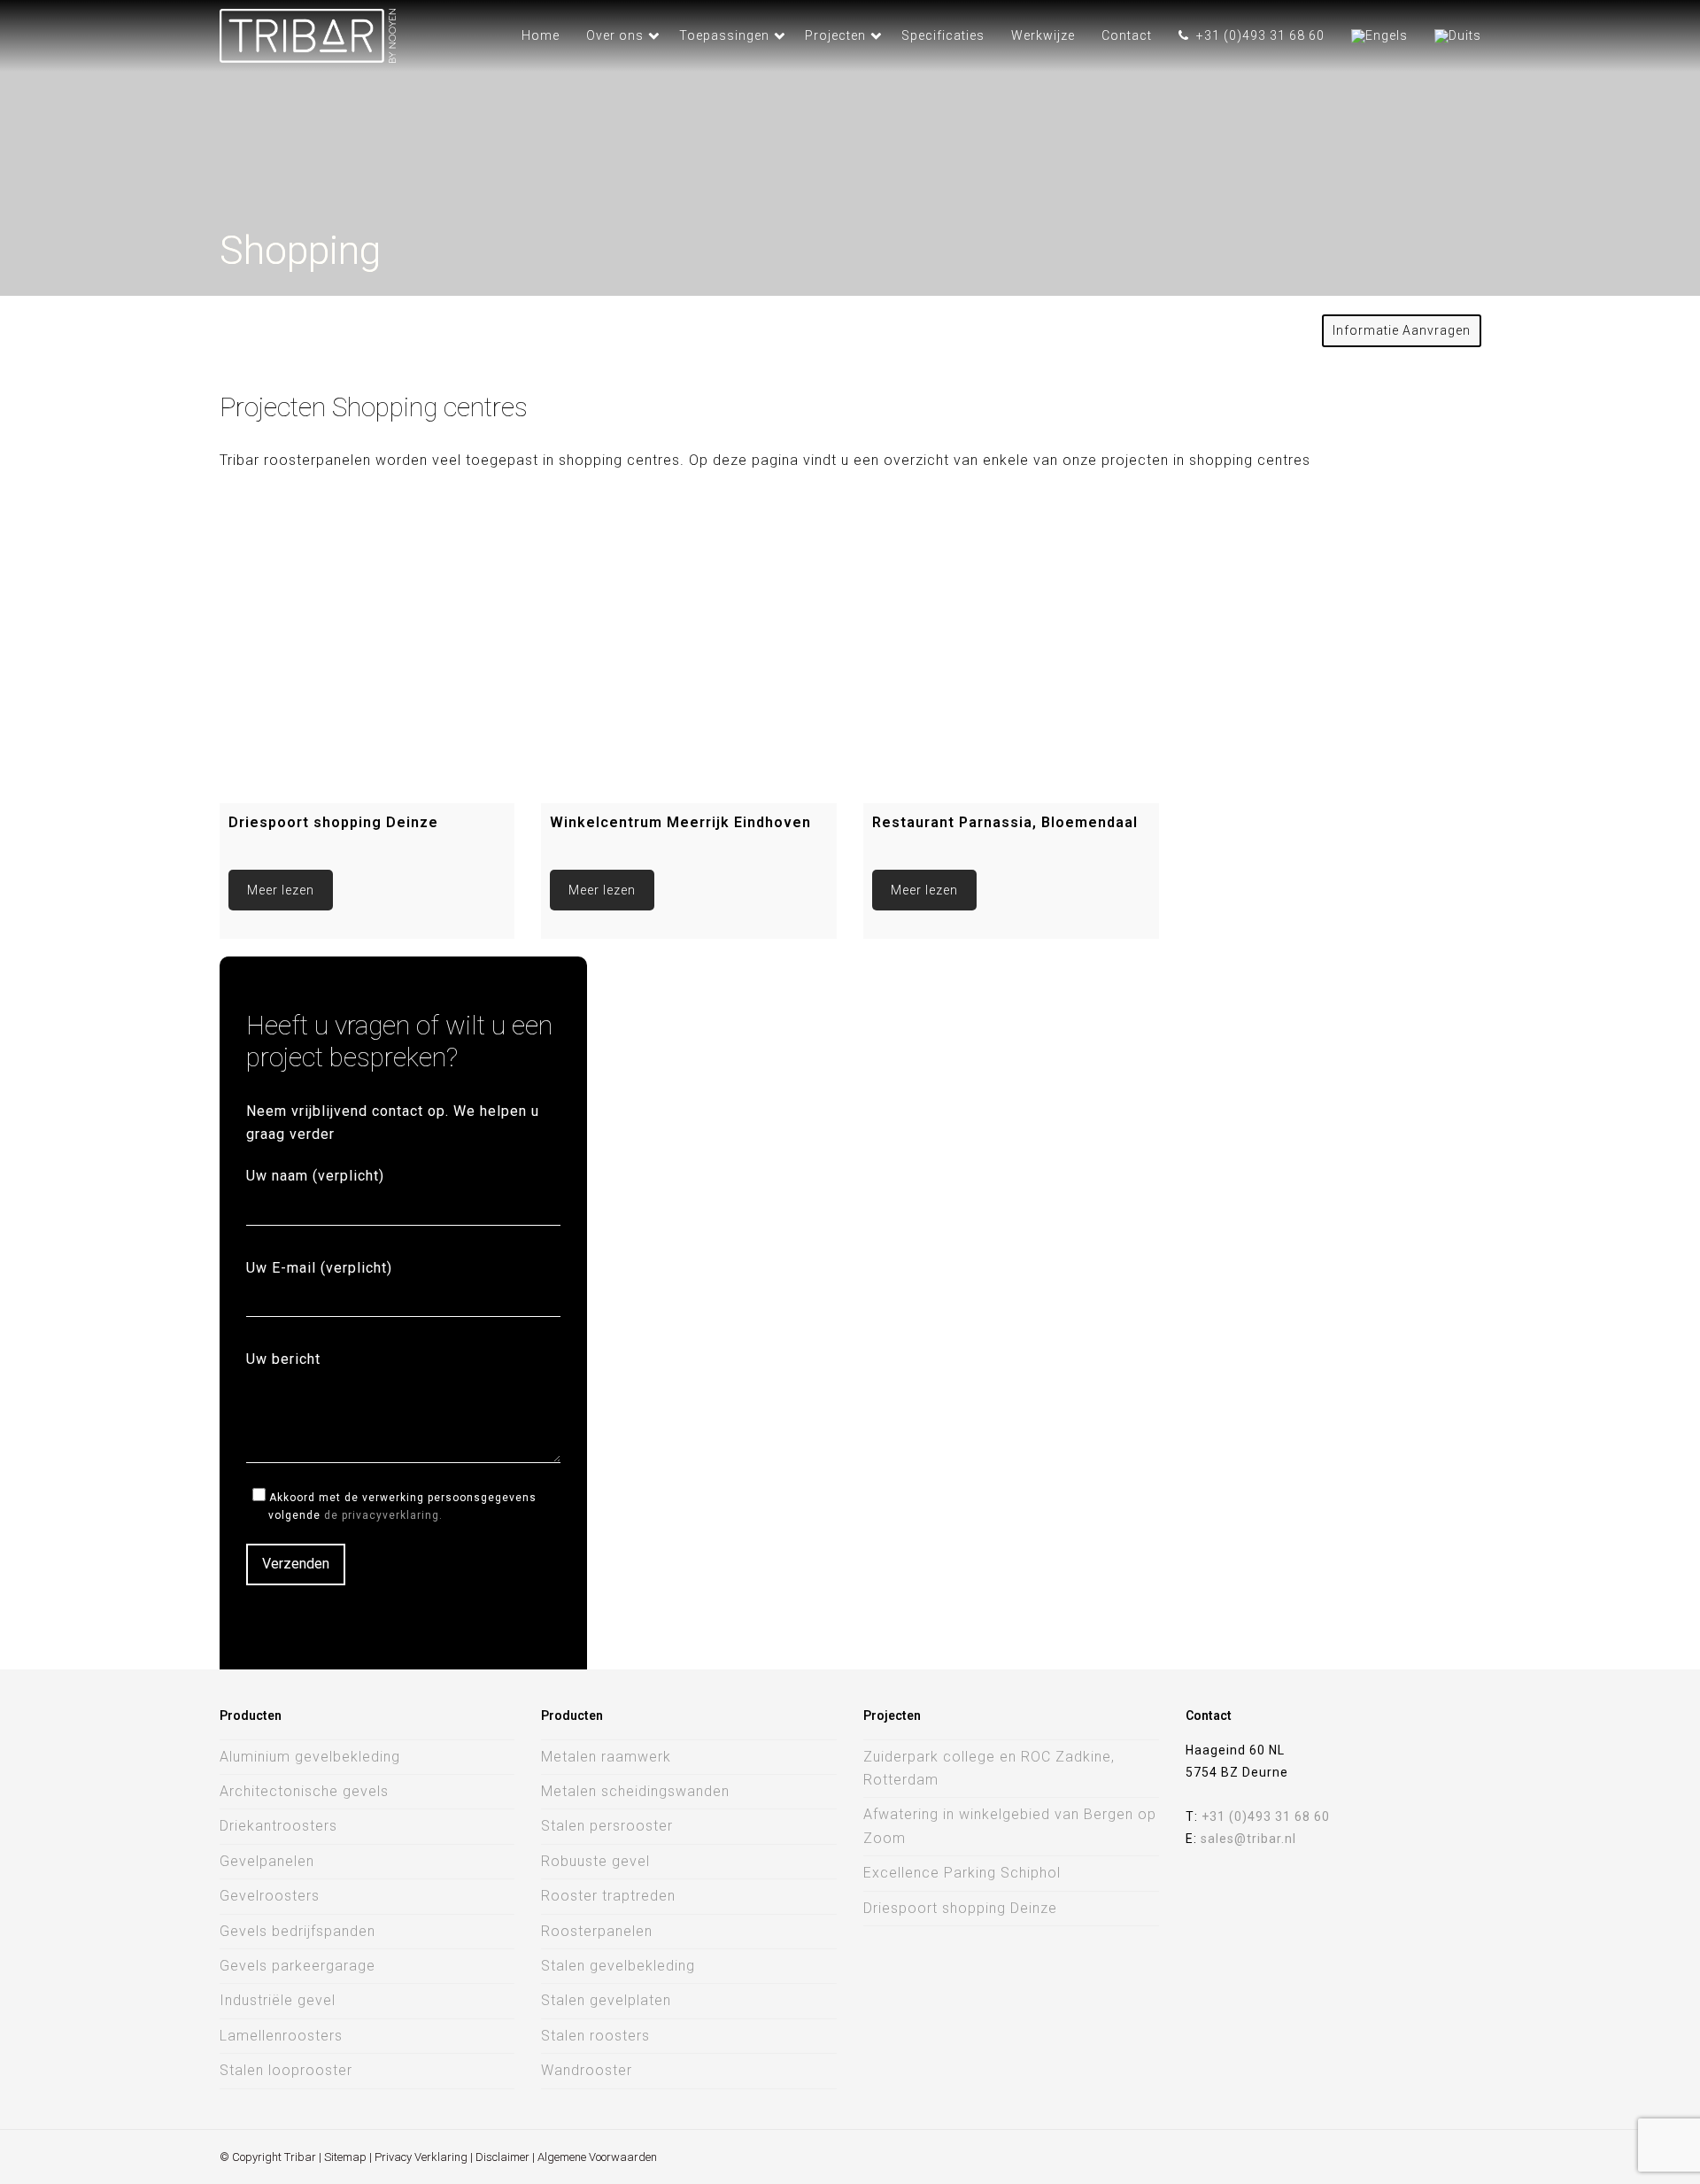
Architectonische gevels (304, 1791)
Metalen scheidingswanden (635, 1791)
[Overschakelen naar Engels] (1379, 35)
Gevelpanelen (267, 1861)
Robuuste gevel (595, 1861)
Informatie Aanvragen (1402, 330)
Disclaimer (502, 2157)
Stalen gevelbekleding (618, 1966)
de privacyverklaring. (383, 1515)
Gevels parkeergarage (297, 1966)
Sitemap (345, 2157)
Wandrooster (587, 2070)
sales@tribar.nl (1248, 1839)
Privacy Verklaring (421, 2157)
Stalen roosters (595, 2036)
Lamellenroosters (281, 2036)
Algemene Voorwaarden (597, 2157)
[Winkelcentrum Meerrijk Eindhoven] (689, 655)
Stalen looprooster (286, 2070)
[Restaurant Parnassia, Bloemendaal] (1011, 655)
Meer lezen (281, 890)
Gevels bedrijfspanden (297, 1931)
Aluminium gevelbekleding (310, 1757)
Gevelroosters (270, 1896)
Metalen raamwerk (606, 1757)
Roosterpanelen (597, 1931)
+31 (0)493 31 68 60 (1266, 1816)
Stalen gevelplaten (606, 2000)
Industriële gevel (278, 2000)
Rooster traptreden (608, 1896)
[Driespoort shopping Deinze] (367, 655)
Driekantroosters (278, 1826)
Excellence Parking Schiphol (962, 1873)
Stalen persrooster (607, 1826)
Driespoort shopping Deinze (960, 1908)
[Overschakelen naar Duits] (1458, 35)
